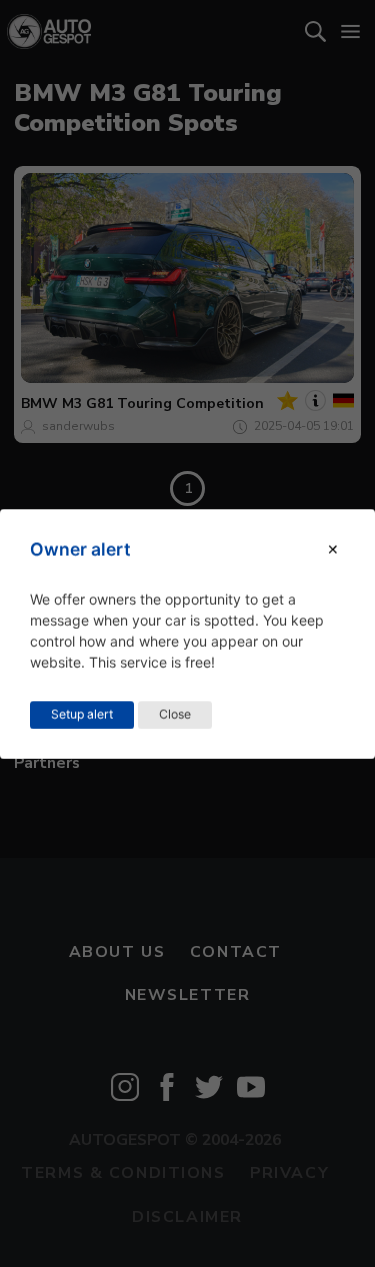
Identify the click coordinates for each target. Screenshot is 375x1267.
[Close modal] (333, 549)
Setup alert (82, 713)
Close (175, 713)
